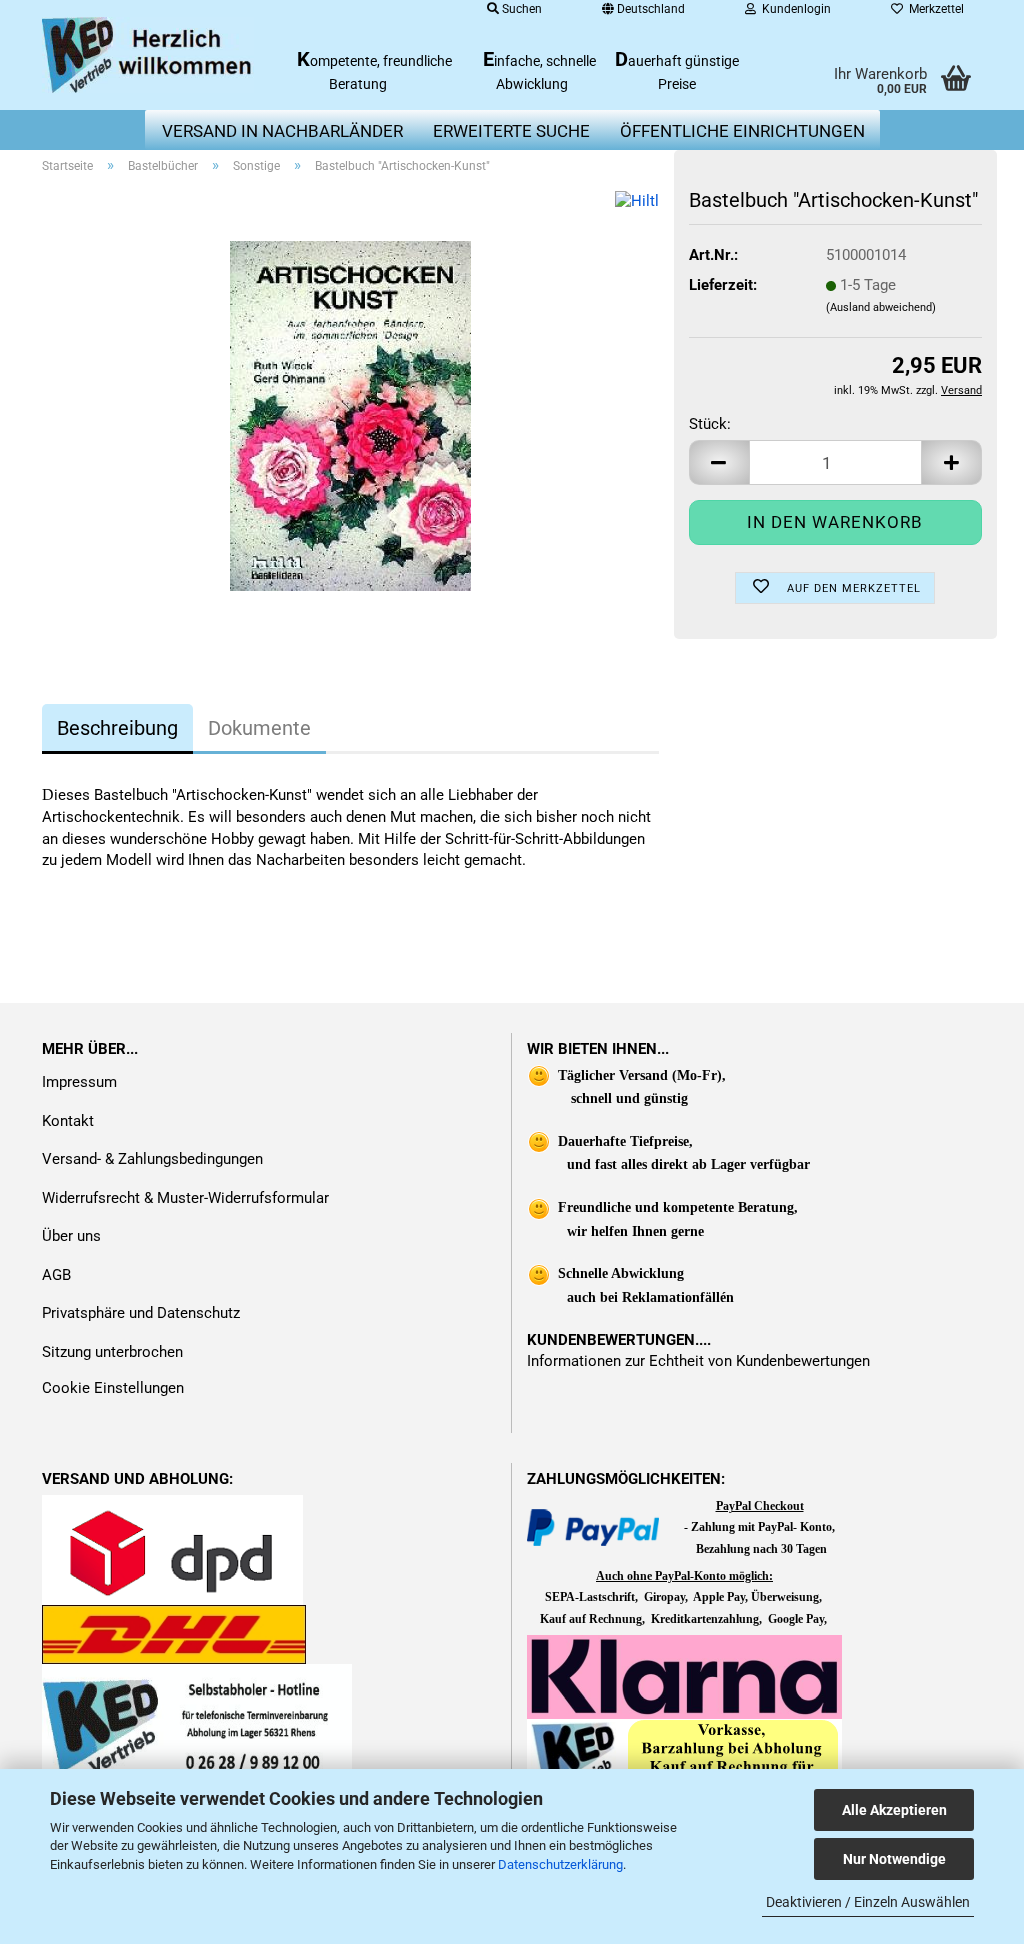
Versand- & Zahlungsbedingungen (152, 1159)
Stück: (710, 424)
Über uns (71, 1236)
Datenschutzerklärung (560, 1864)
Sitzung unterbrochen (112, 1352)
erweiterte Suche (511, 131)
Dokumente (259, 728)
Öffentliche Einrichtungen (742, 131)
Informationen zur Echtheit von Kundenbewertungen (698, 1361)
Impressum (79, 1082)
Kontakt (68, 1121)
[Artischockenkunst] (350, 415)
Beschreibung (117, 728)
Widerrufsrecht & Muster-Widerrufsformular (185, 1198)
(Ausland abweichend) (881, 307)
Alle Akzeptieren (894, 1810)
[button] (719, 462)
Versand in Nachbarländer (282, 131)
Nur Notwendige (894, 1859)
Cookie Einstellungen (113, 1388)
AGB (56, 1275)
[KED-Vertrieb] (148, 55)
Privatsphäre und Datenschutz (141, 1313)
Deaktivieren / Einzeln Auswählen (868, 1902)
